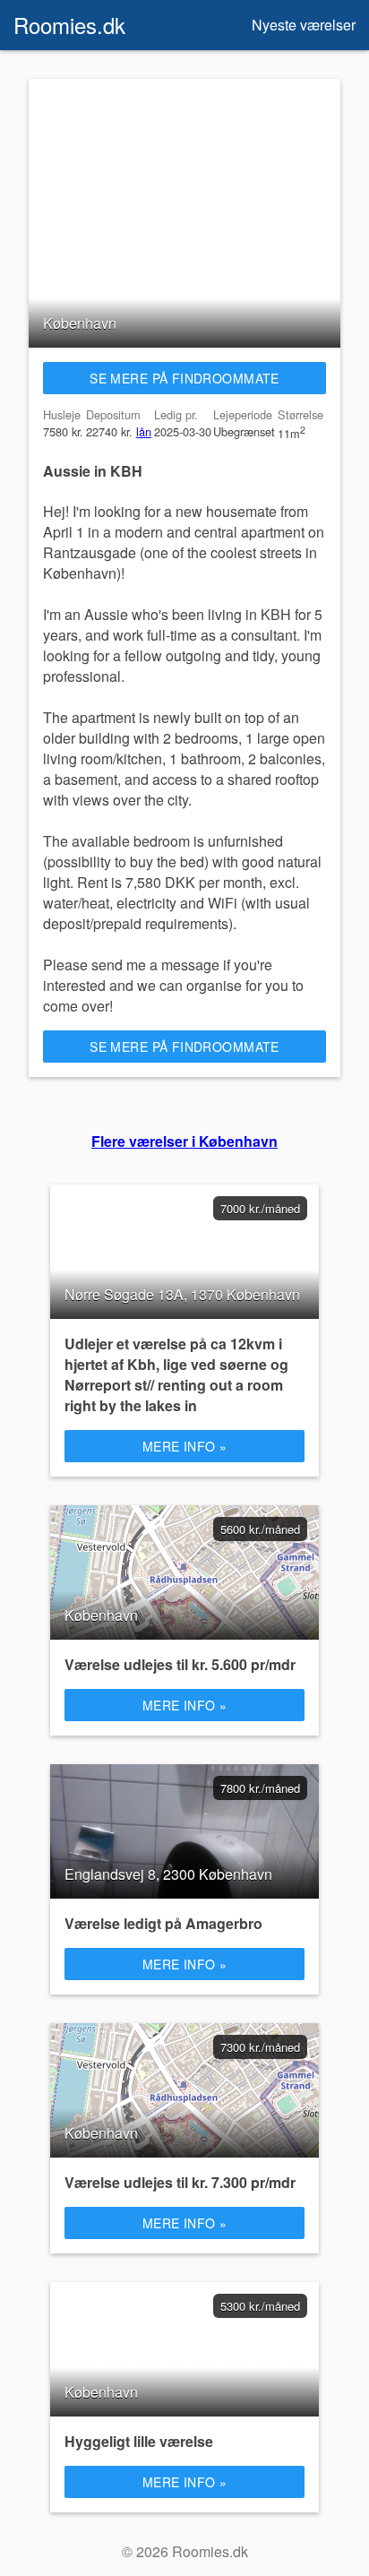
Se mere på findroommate (184, 378)
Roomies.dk (69, 25)
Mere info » (185, 1446)
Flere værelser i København (184, 1141)
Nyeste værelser (304, 25)
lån (144, 431)
